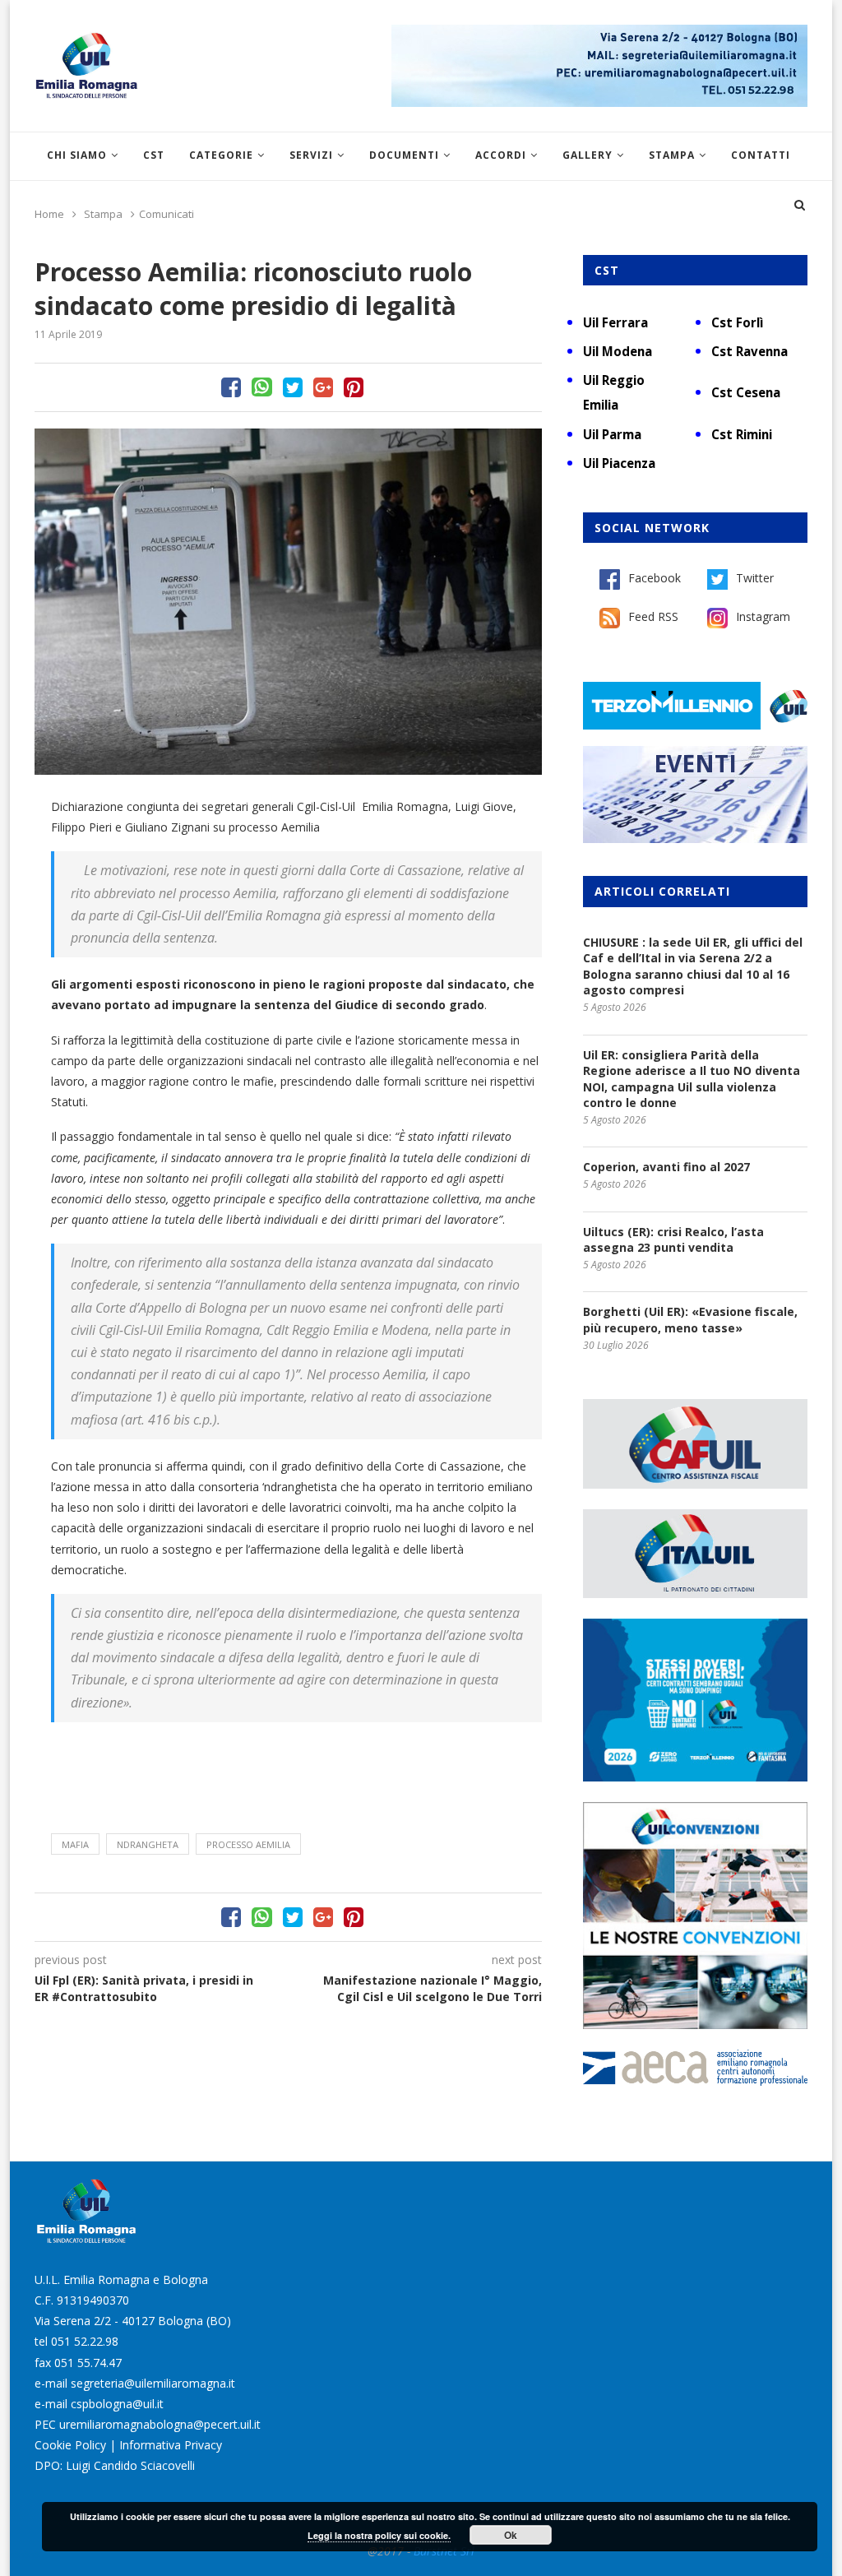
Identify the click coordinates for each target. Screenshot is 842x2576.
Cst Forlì (737, 322)
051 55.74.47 (88, 2363)
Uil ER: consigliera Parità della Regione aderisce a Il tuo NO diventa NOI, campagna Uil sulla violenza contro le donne (692, 1079)
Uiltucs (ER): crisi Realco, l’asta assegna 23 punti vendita (673, 1240)
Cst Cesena (746, 392)
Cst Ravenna (749, 351)
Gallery (588, 155)
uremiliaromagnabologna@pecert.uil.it (160, 2424)
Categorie (221, 155)
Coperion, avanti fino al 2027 (666, 1167)
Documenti (404, 155)
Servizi (311, 155)
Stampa (672, 155)
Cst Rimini (742, 434)
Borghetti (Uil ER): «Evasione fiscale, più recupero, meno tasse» (690, 1320)
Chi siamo (77, 155)
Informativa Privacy (171, 2445)
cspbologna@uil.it (117, 2404)
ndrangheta (148, 1844)
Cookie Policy (70, 2445)
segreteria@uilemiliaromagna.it (153, 2383)
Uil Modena (618, 351)
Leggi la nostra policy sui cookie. (379, 2535)
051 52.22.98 (85, 2341)
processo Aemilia (248, 1844)
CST (154, 155)
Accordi (501, 155)
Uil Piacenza (619, 463)
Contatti (761, 155)
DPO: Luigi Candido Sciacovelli (115, 2465)
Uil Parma (612, 434)
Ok (511, 2535)
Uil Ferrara (615, 322)
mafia (75, 1844)
